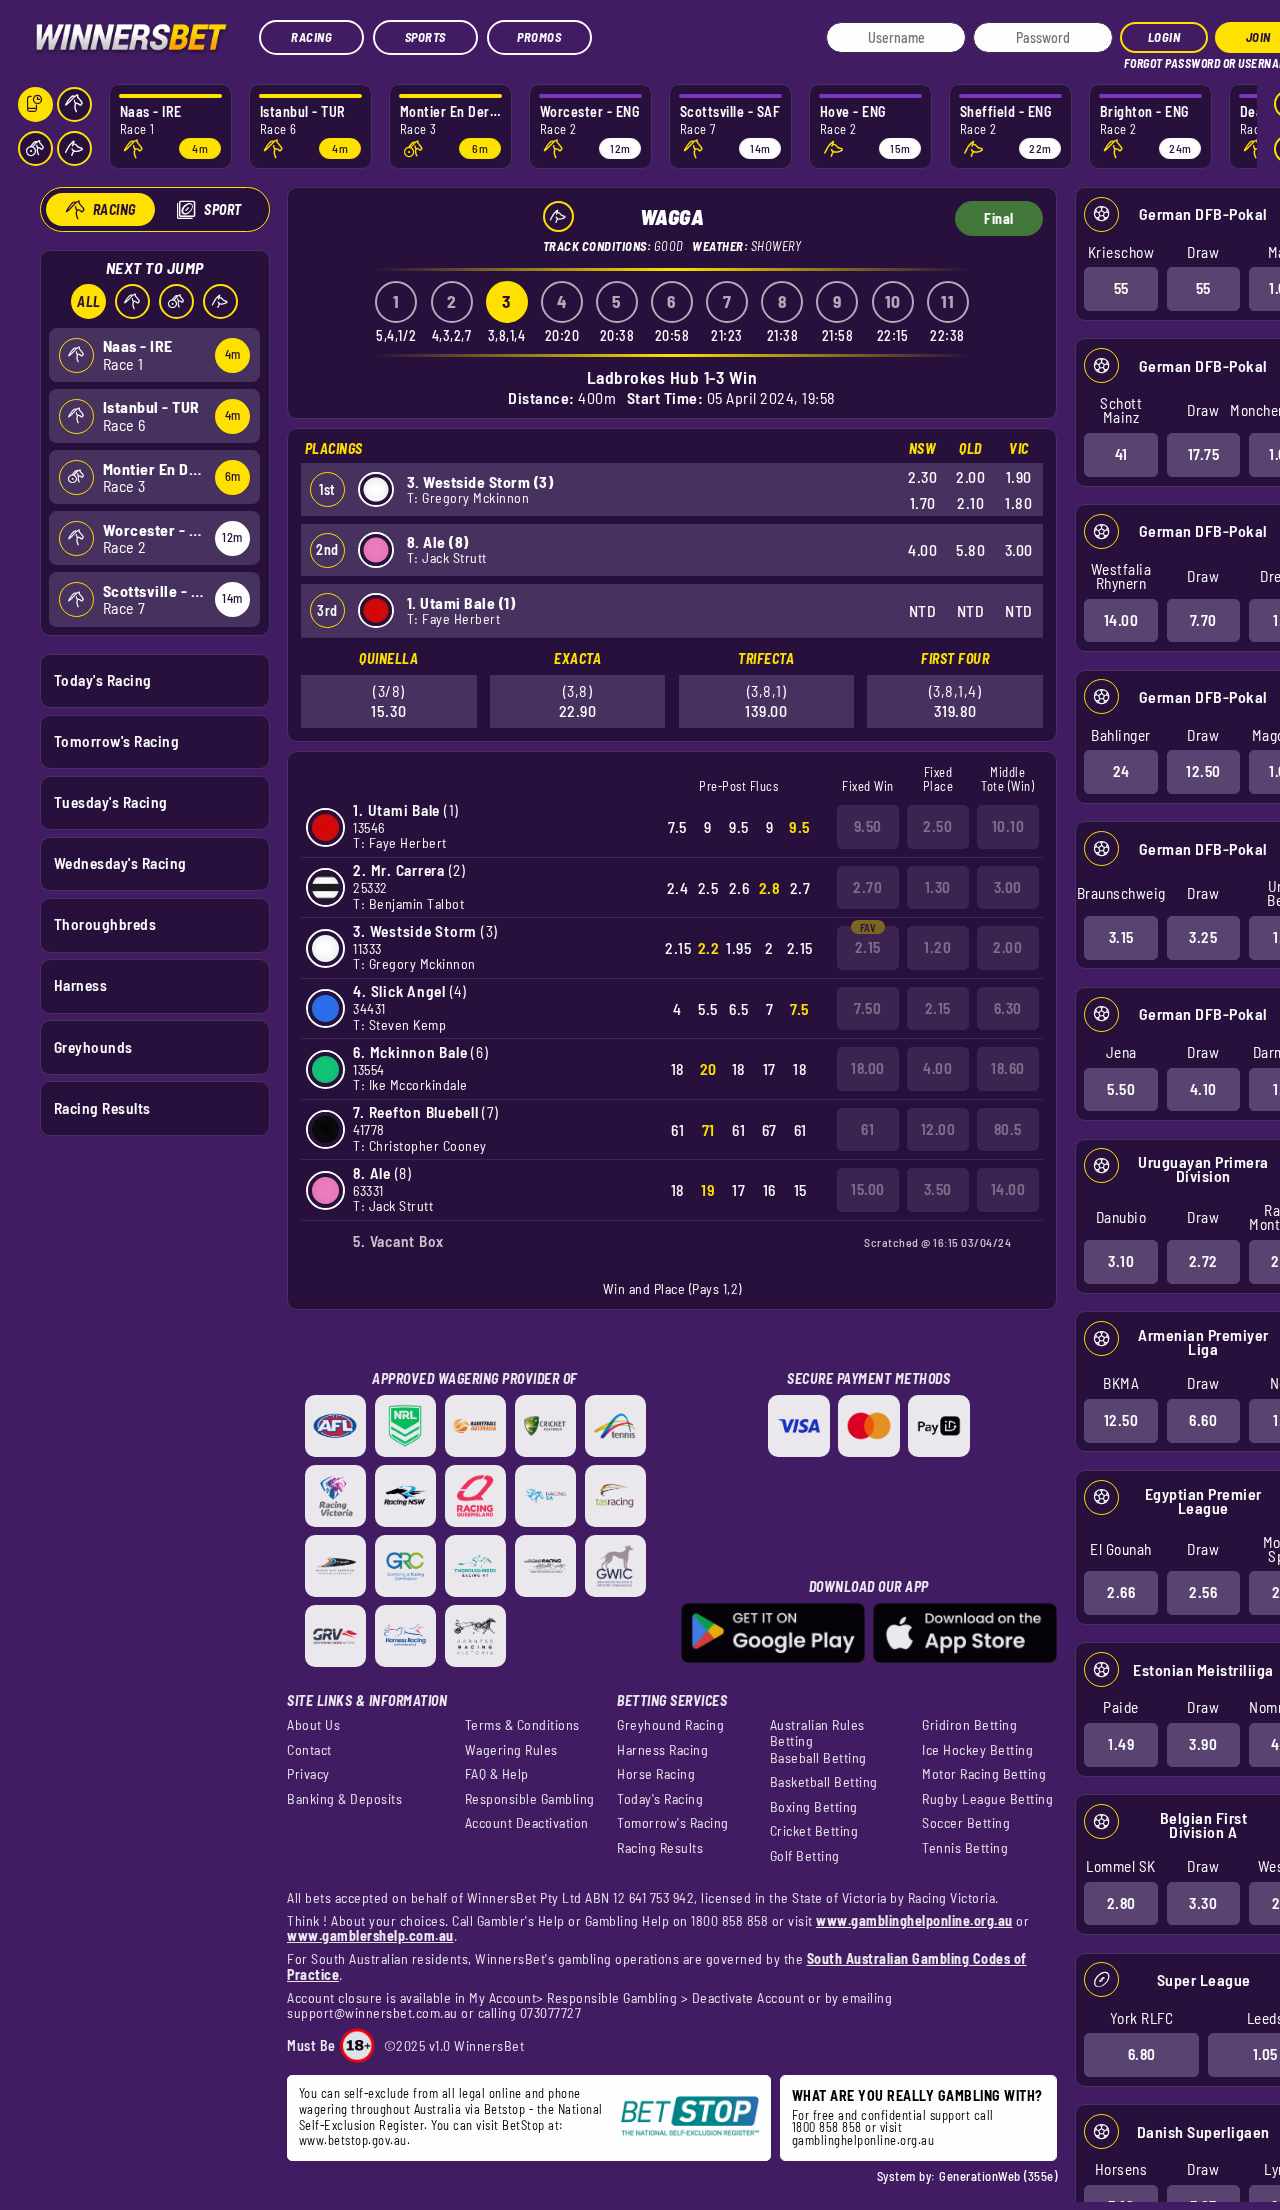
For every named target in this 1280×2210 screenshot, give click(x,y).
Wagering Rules (511, 1750)
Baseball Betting (818, 1758)
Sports (425, 37)
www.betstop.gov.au (353, 2140)
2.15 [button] (868, 947)
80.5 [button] (1008, 1129)
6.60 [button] (1203, 1420)
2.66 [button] (1121, 1592)
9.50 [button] (868, 826)
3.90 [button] (1203, 1744)
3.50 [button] (938, 1189)
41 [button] (1121, 454)
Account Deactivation (527, 1823)
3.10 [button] (1121, 1261)
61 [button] (867, 1129)
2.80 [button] (1121, 1903)
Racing (311, 37)
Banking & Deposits (344, 1799)
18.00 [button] (868, 1068)
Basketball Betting (824, 1782)
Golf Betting (805, 1856)
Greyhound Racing (670, 1725)
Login (1164, 37)
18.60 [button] (1008, 1068)
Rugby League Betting (987, 1799)
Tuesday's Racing (111, 802)
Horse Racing (656, 1774)
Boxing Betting (814, 1807)
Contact (309, 1750)
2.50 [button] (937, 826)
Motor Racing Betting (984, 1774)
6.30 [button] (1008, 1008)
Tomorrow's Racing (117, 741)
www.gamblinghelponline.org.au (914, 1920)
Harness (81, 985)
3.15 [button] (1121, 937)
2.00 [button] (1007, 947)
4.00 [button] (937, 1068)
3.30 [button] (1203, 1903)
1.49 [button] (1121, 1744)
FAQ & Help (497, 1774)
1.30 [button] (938, 887)
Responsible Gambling (530, 1799)
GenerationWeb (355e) (998, 2176)
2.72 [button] (1203, 1261)
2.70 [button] (867, 887)
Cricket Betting (814, 1831)
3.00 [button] (1008, 887)
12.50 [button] (1203, 771)
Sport (223, 209)
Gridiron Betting (969, 1725)
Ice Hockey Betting (977, 1750)
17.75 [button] (1204, 454)
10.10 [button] (1008, 826)
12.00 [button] (938, 1129)
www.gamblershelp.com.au (370, 1935)
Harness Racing (662, 1750)
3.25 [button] (1203, 937)
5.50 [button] (1121, 1089)
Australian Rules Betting (817, 1733)
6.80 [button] (1142, 2054)
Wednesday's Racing (120, 863)
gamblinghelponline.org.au (863, 2140)
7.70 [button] (1203, 620)
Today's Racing (103, 680)
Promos (539, 37)
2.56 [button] (1203, 1592)
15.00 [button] (868, 1189)
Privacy (308, 1774)
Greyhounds (93, 1047)
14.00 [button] (1121, 620)
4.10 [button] (1203, 1089)
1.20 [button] (937, 947)
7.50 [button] (867, 1008)
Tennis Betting (965, 1848)
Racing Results (102, 1108)
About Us (313, 1725)
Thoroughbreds (105, 924)
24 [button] (1121, 771)
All (89, 301)
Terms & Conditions (522, 1725)
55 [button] (1121, 288)
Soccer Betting (966, 1823)
